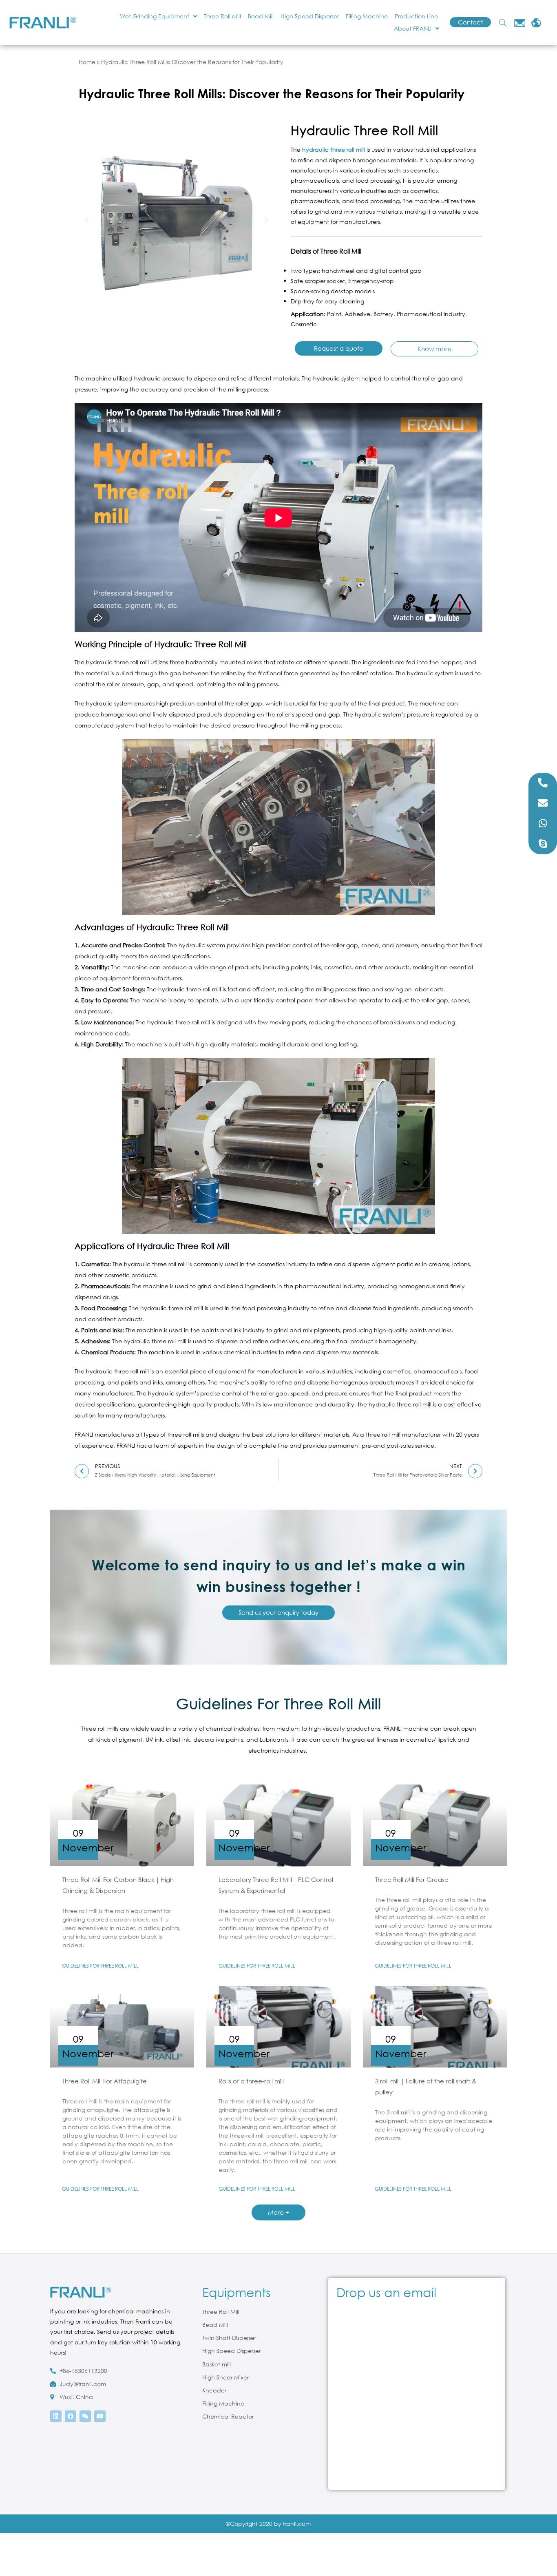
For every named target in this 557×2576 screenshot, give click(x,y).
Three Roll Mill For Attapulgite (105, 2081)
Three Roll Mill (222, 16)
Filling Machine (367, 16)
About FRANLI (413, 28)
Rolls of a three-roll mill (251, 2081)
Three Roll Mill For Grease (412, 1879)
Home (87, 62)
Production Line (416, 16)
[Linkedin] (56, 2416)
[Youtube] (100, 2416)
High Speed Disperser (310, 16)
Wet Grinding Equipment (155, 16)
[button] (87, 220)
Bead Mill (261, 16)
